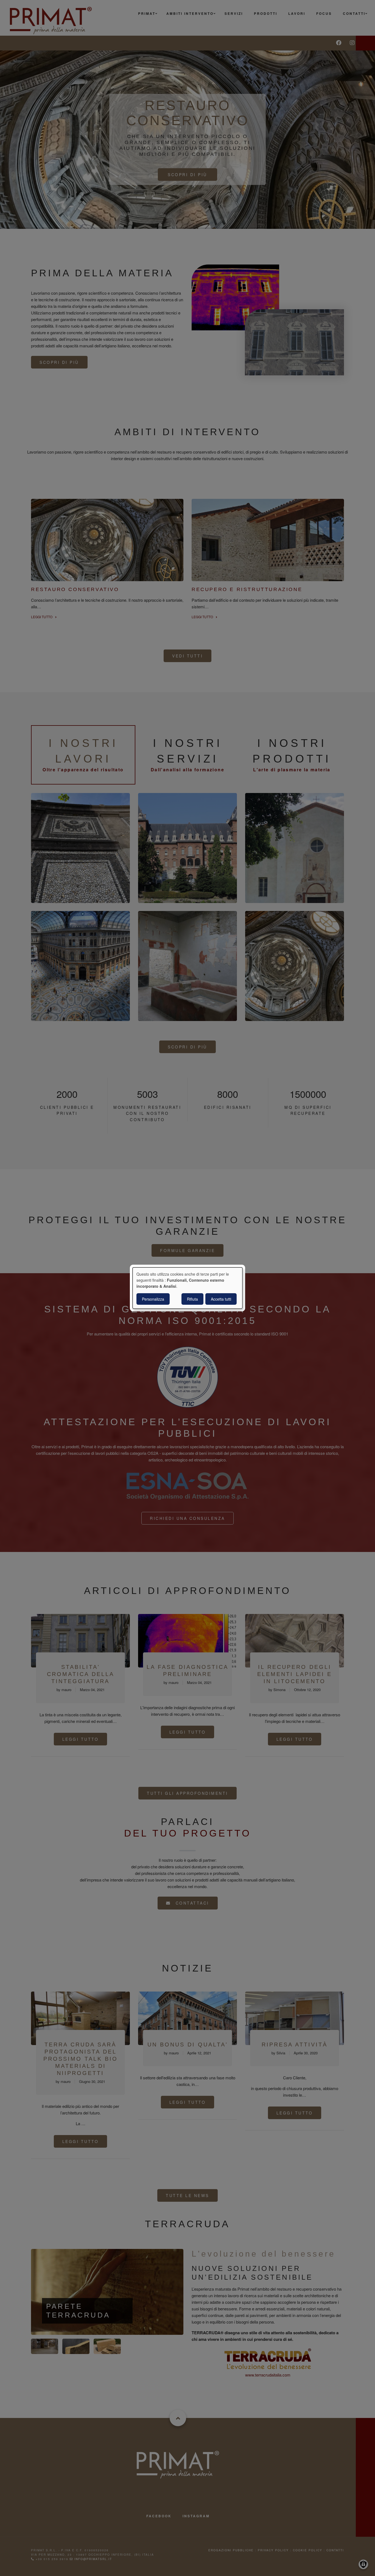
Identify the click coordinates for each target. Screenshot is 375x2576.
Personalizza (153, 1299)
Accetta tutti (221, 1299)
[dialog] (187, 1288)
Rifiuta (192, 1299)
